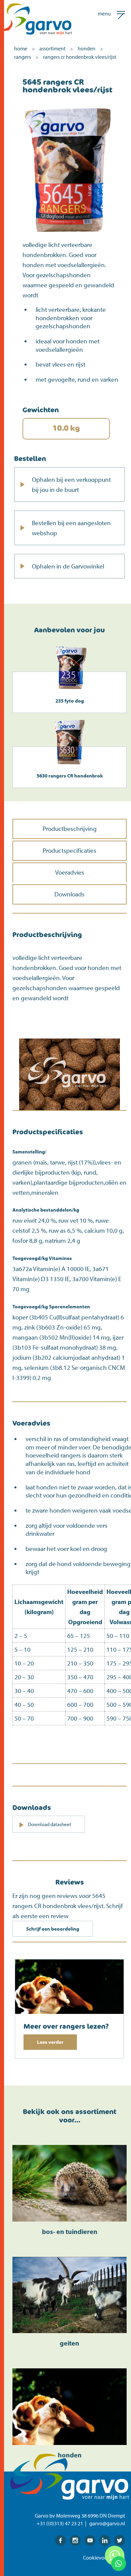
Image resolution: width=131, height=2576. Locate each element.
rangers (23, 57)
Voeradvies (70, 872)
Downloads (70, 894)
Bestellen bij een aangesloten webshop (71, 528)
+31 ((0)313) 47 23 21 (60, 2523)
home (21, 48)
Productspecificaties (70, 850)
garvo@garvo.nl (107, 2523)
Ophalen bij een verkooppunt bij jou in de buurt (71, 484)
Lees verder (50, 2042)
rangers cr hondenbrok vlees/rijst (80, 57)
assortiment (52, 48)
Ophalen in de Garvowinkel (68, 566)
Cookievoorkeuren (104, 2558)
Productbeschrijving (70, 829)
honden (86, 48)
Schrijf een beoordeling (53, 1929)
